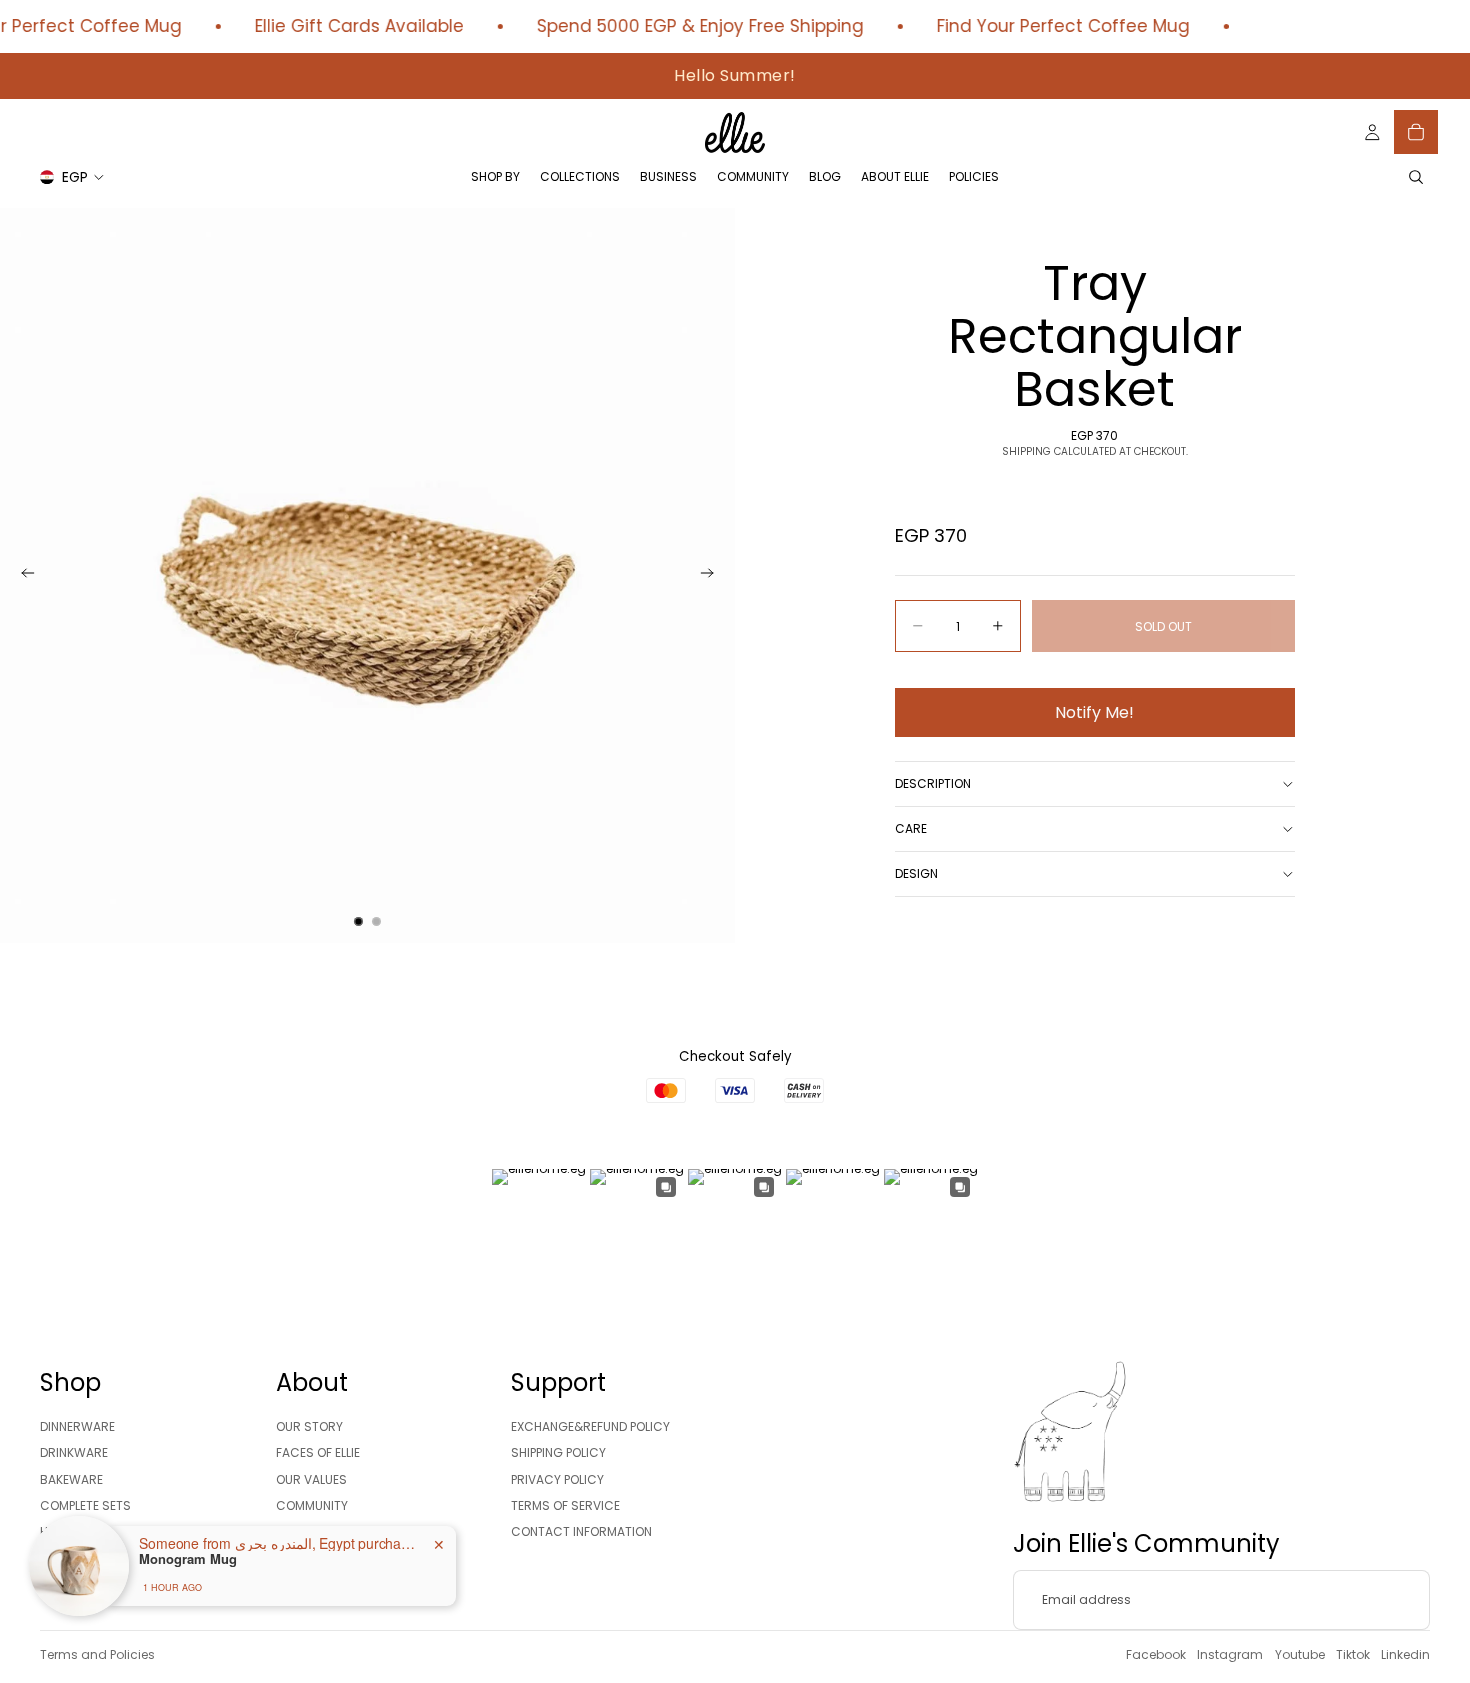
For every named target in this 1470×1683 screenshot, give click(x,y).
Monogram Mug (188, 1559)
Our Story (309, 1426)
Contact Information (581, 1532)
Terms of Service (565, 1505)
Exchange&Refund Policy (590, 1426)
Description (933, 783)
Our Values (311, 1479)
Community (312, 1505)
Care (911, 828)
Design (916, 873)
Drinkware (74, 1452)
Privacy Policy (557, 1479)
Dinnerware (77, 1426)
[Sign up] (1400, 1600)
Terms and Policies (97, 1654)
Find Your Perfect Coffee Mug (1049, 26)
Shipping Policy (558, 1452)
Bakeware (71, 1479)
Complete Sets (85, 1505)
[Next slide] (713, 576)
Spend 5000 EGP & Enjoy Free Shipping (686, 26)
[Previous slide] (22, 576)
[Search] (1416, 177)
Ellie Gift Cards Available (345, 26)
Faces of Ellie (318, 1452)
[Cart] (1416, 132)
